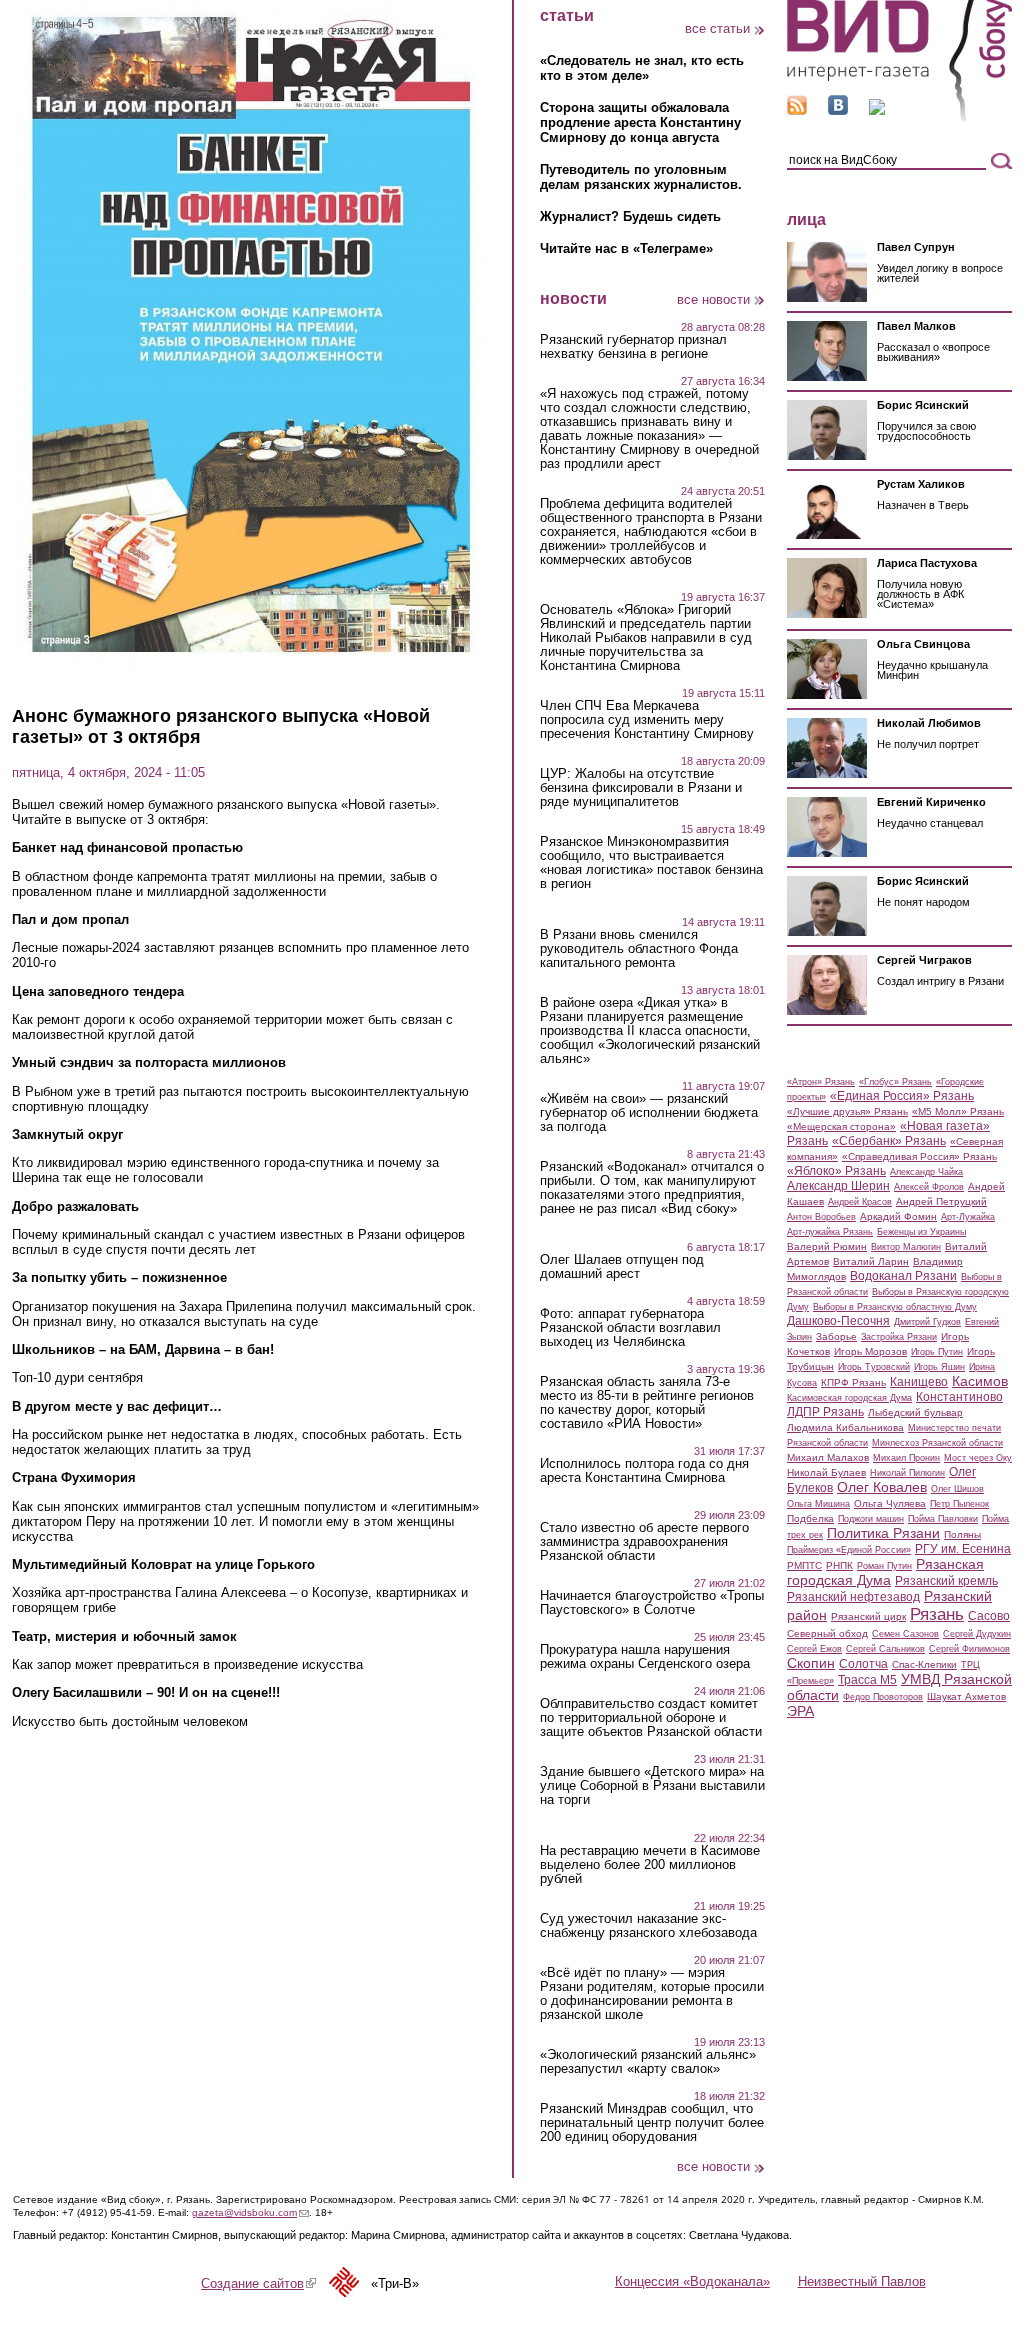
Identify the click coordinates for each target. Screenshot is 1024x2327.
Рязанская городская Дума (885, 1572)
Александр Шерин (838, 1186)
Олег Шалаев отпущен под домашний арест (622, 1267)
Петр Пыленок (959, 1504)
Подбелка (810, 1518)
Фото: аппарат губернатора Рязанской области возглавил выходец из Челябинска (630, 1328)
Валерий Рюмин (827, 1246)
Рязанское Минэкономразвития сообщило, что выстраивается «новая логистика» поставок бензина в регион (651, 863)
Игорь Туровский (874, 1367)
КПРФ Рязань (853, 1382)
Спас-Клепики (924, 1664)
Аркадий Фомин (898, 1216)
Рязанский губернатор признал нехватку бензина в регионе (633, 347)
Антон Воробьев (821, 1217)
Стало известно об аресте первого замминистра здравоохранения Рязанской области (644, 1542)
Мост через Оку (978, 1458)
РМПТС (804, 1565)
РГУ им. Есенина (963, 1549)
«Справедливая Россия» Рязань (919, 1156)
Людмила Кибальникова (845, 1427)
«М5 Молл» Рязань (958, 1111)
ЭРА (800, 1711)
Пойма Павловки (943, 1519)
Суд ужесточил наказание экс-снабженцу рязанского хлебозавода (648, 1926)
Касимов (980, 1381)
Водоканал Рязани (903, 1276)
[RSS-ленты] (797, 110)
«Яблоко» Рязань (836, 1171)
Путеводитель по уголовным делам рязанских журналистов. (641, 177)
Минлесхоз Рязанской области (937, 1443)
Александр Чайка (926, 1172)
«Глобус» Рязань (895, 1082)
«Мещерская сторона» (841, 1126)
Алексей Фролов (929, 1187)
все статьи (717, 28)
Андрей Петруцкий (941, 1201)
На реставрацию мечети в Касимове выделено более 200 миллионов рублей (650, 1865)
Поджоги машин (871, 1519)
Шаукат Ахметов (966, 1696)
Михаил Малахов (828, 1457)
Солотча (863, 1664)
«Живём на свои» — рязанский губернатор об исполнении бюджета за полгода (649, 1113)
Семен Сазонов (905, 1634)
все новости (713, 299)
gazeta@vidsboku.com (250, 2212)
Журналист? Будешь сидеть (630, 216)
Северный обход (827, 1633)
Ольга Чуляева (890, 1503)
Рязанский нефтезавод (853, 1597)
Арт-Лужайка (968, 1217)
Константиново (959, 1397)
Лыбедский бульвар (915, 1412)
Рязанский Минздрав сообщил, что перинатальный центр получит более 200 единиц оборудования (652, 2123)
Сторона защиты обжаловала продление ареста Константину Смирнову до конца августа (640, 122)
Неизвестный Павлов (862, 2281)
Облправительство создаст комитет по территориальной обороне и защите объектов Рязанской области (651, 1718)
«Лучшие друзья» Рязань (847, 1111)
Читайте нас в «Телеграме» (626, 248)
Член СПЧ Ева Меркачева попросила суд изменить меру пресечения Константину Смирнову (647, 720)
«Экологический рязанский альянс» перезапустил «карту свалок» (648, 2062)
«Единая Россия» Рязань (902, 1096)
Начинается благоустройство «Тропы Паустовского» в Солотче (652, 1603)
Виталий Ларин (871, 1261)
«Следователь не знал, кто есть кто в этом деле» (642, 68)
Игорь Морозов (870, 1351)
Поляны (962, 1534)
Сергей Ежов (814, 1649)
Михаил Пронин (906, 1458)
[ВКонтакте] (838, 110)
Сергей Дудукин (977, 1634)
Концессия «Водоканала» (692, 2281)
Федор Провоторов (883, 1697)
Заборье (836, 1336)
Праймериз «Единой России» (849, 1550)
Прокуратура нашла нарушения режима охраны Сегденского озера (645, 1657)
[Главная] (899, 118)
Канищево (919, 1382)
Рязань (937, 1614)
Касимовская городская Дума (849, 1398)
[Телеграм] (877, 110)
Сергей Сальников (885, 1649)
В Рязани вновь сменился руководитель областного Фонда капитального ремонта (639, 949)
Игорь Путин (937, 1352)
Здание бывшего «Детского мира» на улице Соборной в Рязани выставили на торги (652, 1786)
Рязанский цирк (868, 1616)
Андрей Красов (860, 1202)
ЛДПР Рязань (825, 1412)
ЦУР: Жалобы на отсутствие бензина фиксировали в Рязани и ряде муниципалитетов (641, 788)
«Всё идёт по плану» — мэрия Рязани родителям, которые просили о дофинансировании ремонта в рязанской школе (652, 1994)
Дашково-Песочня (838, 1321)
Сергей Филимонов (969, 1649)
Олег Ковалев (882, 1487)
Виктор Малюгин (906, 1247)
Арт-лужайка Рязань (830, 1232)
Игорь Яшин (939, 1367)
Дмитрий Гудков (927, 1322)
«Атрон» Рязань (821, 1082)
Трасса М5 (867, 1680)
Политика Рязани (883, 1533)
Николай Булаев (826, 1472)
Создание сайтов (258, 2283)
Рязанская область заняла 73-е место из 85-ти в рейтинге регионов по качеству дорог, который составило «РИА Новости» (647, 1403)
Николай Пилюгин (907, 1473)
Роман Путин (884, 1566)
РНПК (839, 1565)
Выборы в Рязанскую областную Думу (895, 1307)
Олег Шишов (957, 1489)
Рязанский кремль (946, 1581)
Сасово (989, 1616)
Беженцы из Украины (921, 1232)
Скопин (811, 1663)
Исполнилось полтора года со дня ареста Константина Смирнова (644, 1471)
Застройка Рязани (899, 1337)
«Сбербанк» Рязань (889, 1141)
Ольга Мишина (818, 1504)
